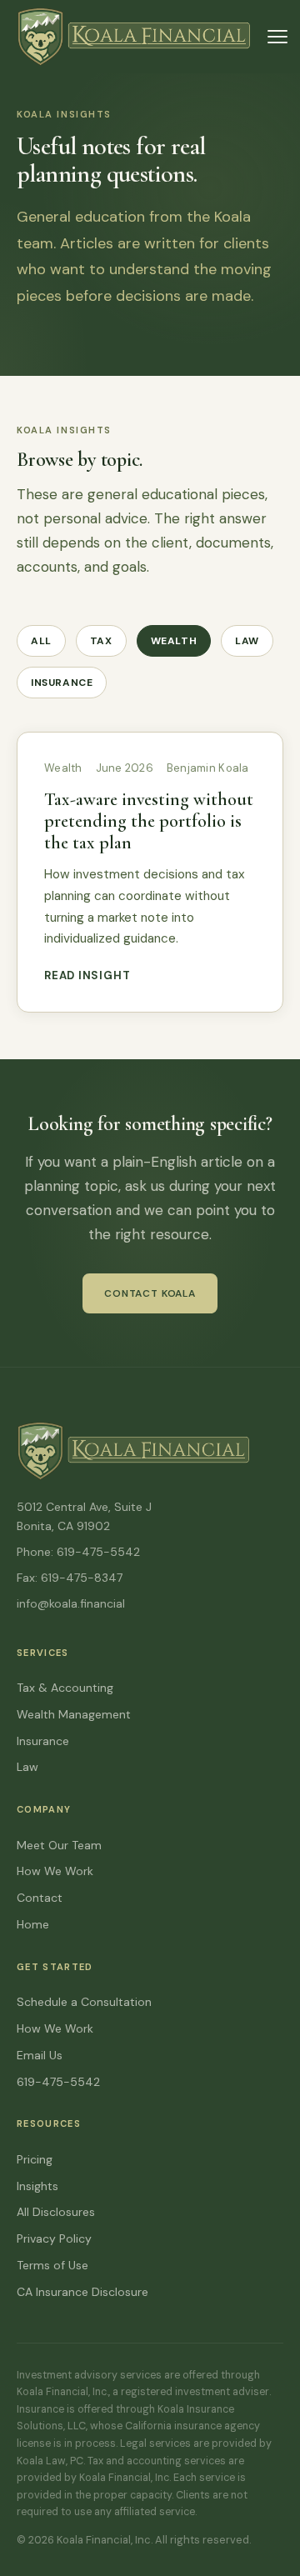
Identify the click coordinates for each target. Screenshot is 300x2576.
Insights (37, 2186)
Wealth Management (74, 1714)
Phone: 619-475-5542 (78, 1552)
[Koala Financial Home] (134, 37)
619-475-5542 (58, 2082)
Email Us (40, 2055)
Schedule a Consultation (84, 2002)
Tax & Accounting (65, 1688)
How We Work (55, 1871)
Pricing (35, 2159)
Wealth (174, 641)
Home (33, 1924)
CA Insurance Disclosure (82, 2292)
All (41, 641)
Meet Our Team (59, 1845)
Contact (40, 1898)
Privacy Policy (54, 2238)
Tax (101, 641)
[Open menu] (277, 37)
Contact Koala (150, 1293)
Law (247, 641)
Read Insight (87, 975)
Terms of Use (52, 2265)
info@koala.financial (71, 1603)
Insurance (62, 683)
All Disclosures (56, 2212)
